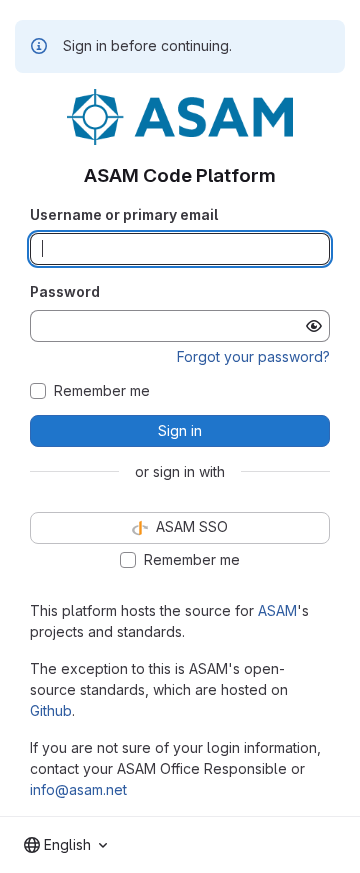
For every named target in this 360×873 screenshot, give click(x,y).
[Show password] (314, 326)
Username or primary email (124, 214)
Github (51, 710)
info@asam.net (78, 789)
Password (65, 291)
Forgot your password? (253, 356)
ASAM (277, 610)
